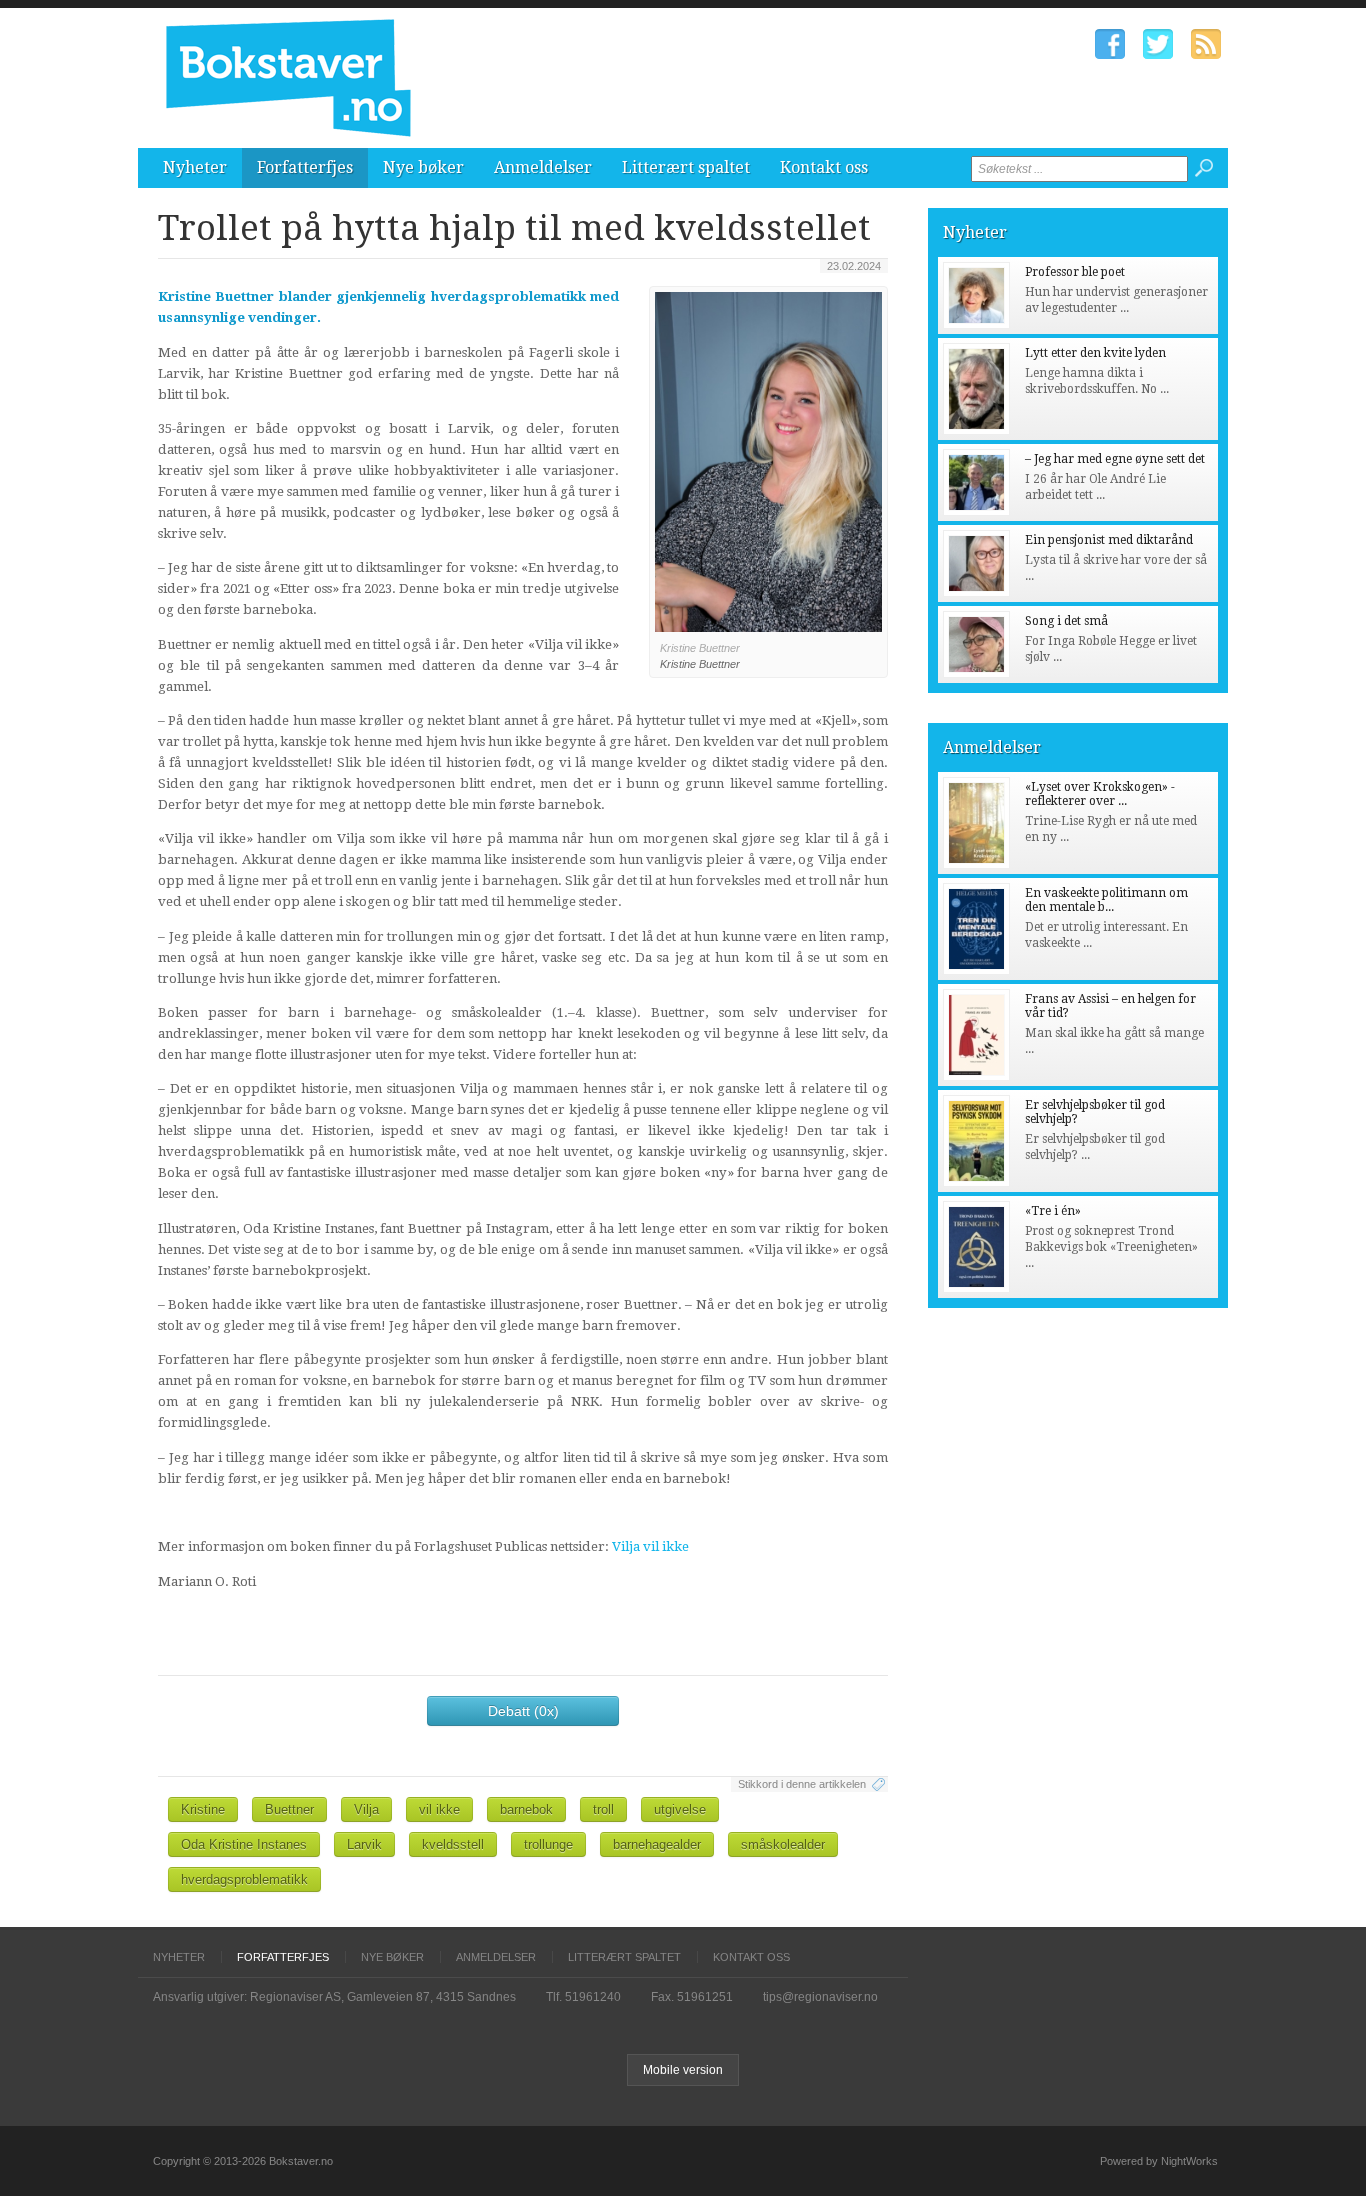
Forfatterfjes (305, 167)
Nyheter (195, 167)
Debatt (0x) (523, 1711)
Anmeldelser (543, 167)
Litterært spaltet (686, 167)
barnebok (526, 1809)
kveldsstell (453, 1844)
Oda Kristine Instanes (244, 1844)
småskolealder (783, 1844)
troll (603, 1809)
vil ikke (439, 1809)
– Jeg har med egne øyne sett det (1115, 459)
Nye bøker (423, 167)
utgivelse (680, 1809)
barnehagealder (657, 1844)
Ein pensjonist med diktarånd (1109, 540)
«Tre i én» (1053, 1211)
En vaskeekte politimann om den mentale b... (1106, 900)
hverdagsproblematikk (244, 1879)
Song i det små (1066, 621)
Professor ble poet (1075, 272)
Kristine (203, 1809)
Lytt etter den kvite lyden (1095, 353)
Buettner (289, 1809)
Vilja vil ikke (650, 1546)
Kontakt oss (824, 167)
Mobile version (683, 2070)
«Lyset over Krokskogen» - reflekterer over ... (1100, 794)
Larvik (364, 1844)
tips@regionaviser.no (820, 1997)
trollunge (548, 1844)
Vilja (366, 1809)
